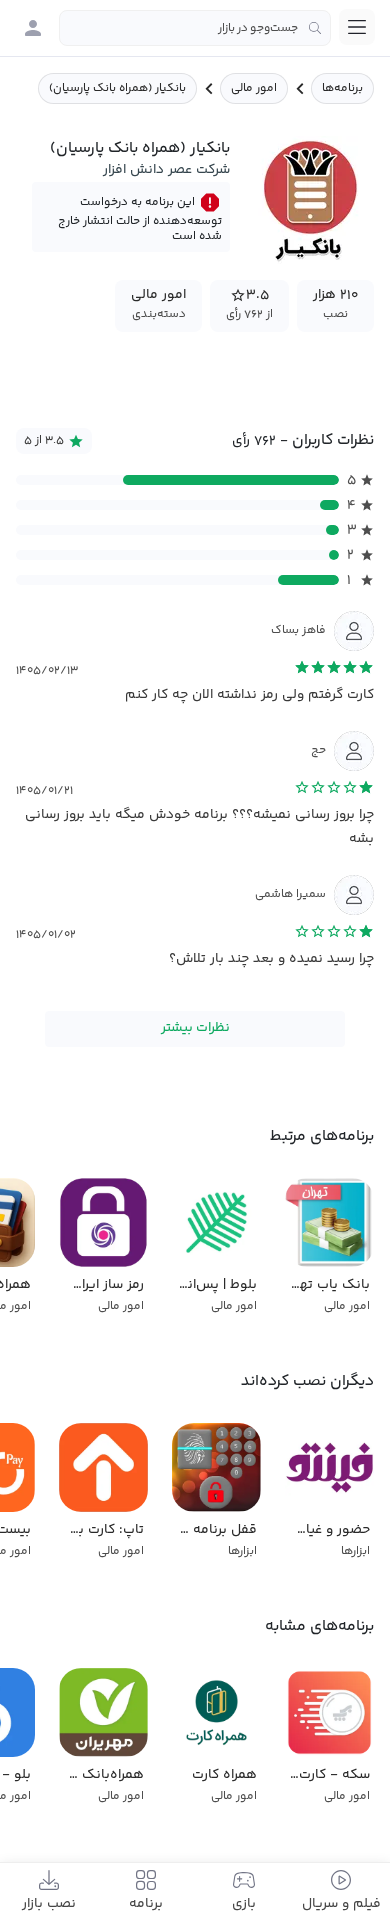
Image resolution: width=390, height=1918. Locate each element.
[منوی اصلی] (357, 27)
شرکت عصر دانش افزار (166, 170)
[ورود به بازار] (33, 28)
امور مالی (254, 88)
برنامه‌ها (342, 88)
